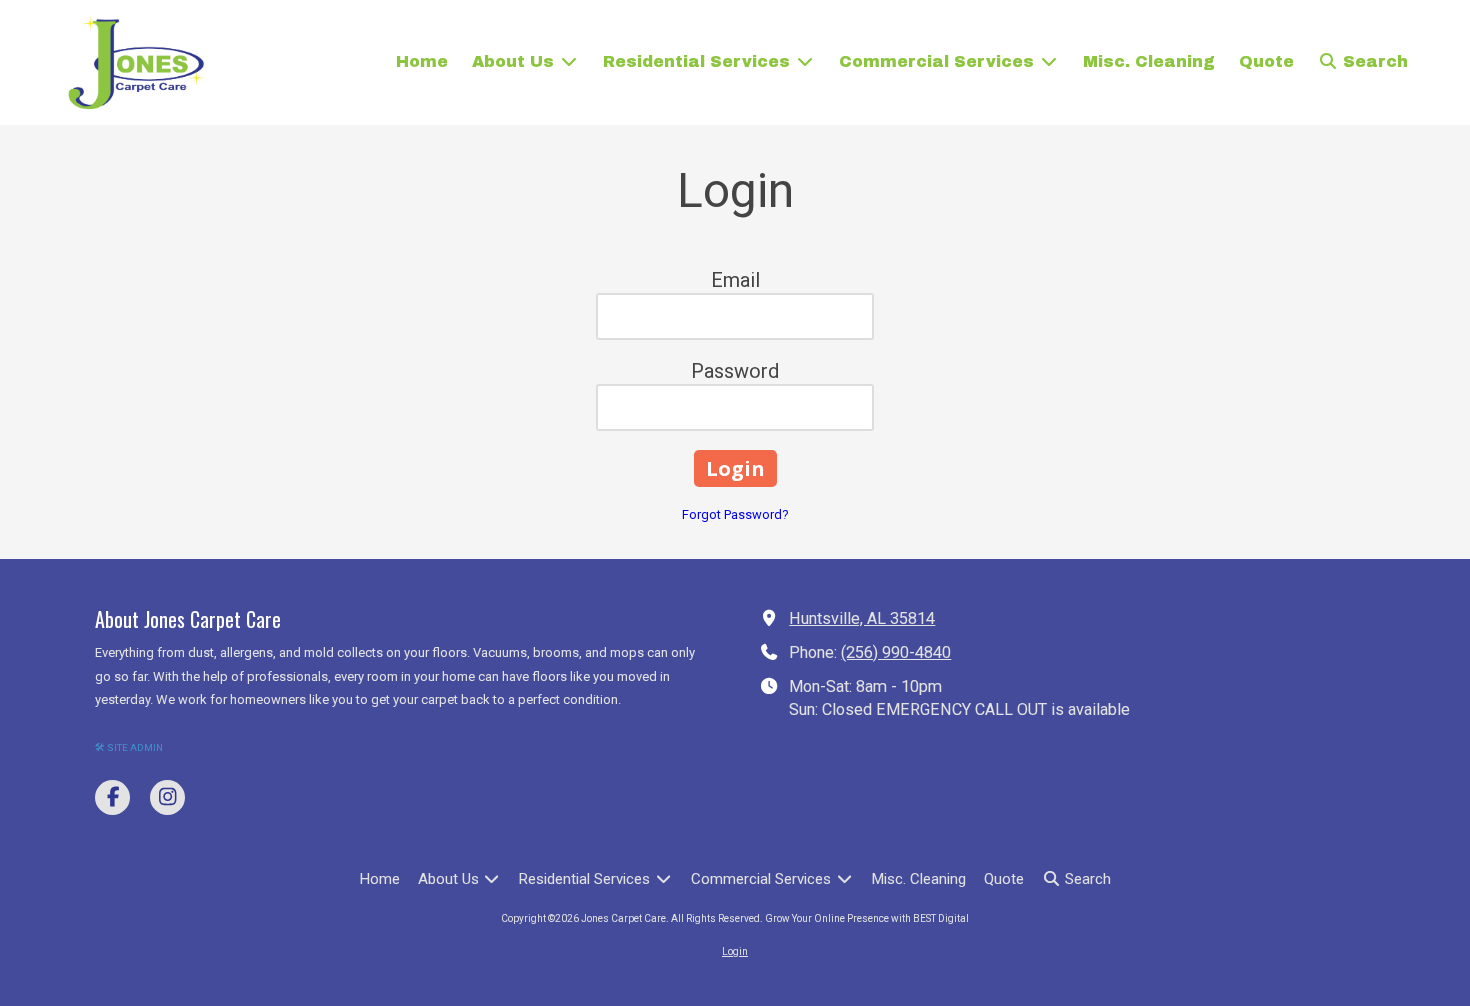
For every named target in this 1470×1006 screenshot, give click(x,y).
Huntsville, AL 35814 (862, 618)
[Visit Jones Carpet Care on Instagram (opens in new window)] (167, 797)
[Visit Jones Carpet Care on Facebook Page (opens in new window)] (112, 797)
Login (735, 951)
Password (735, 371)
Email (735, 280)
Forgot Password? (735, 514)
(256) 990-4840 (896, 652)
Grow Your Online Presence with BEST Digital (867, 918)
